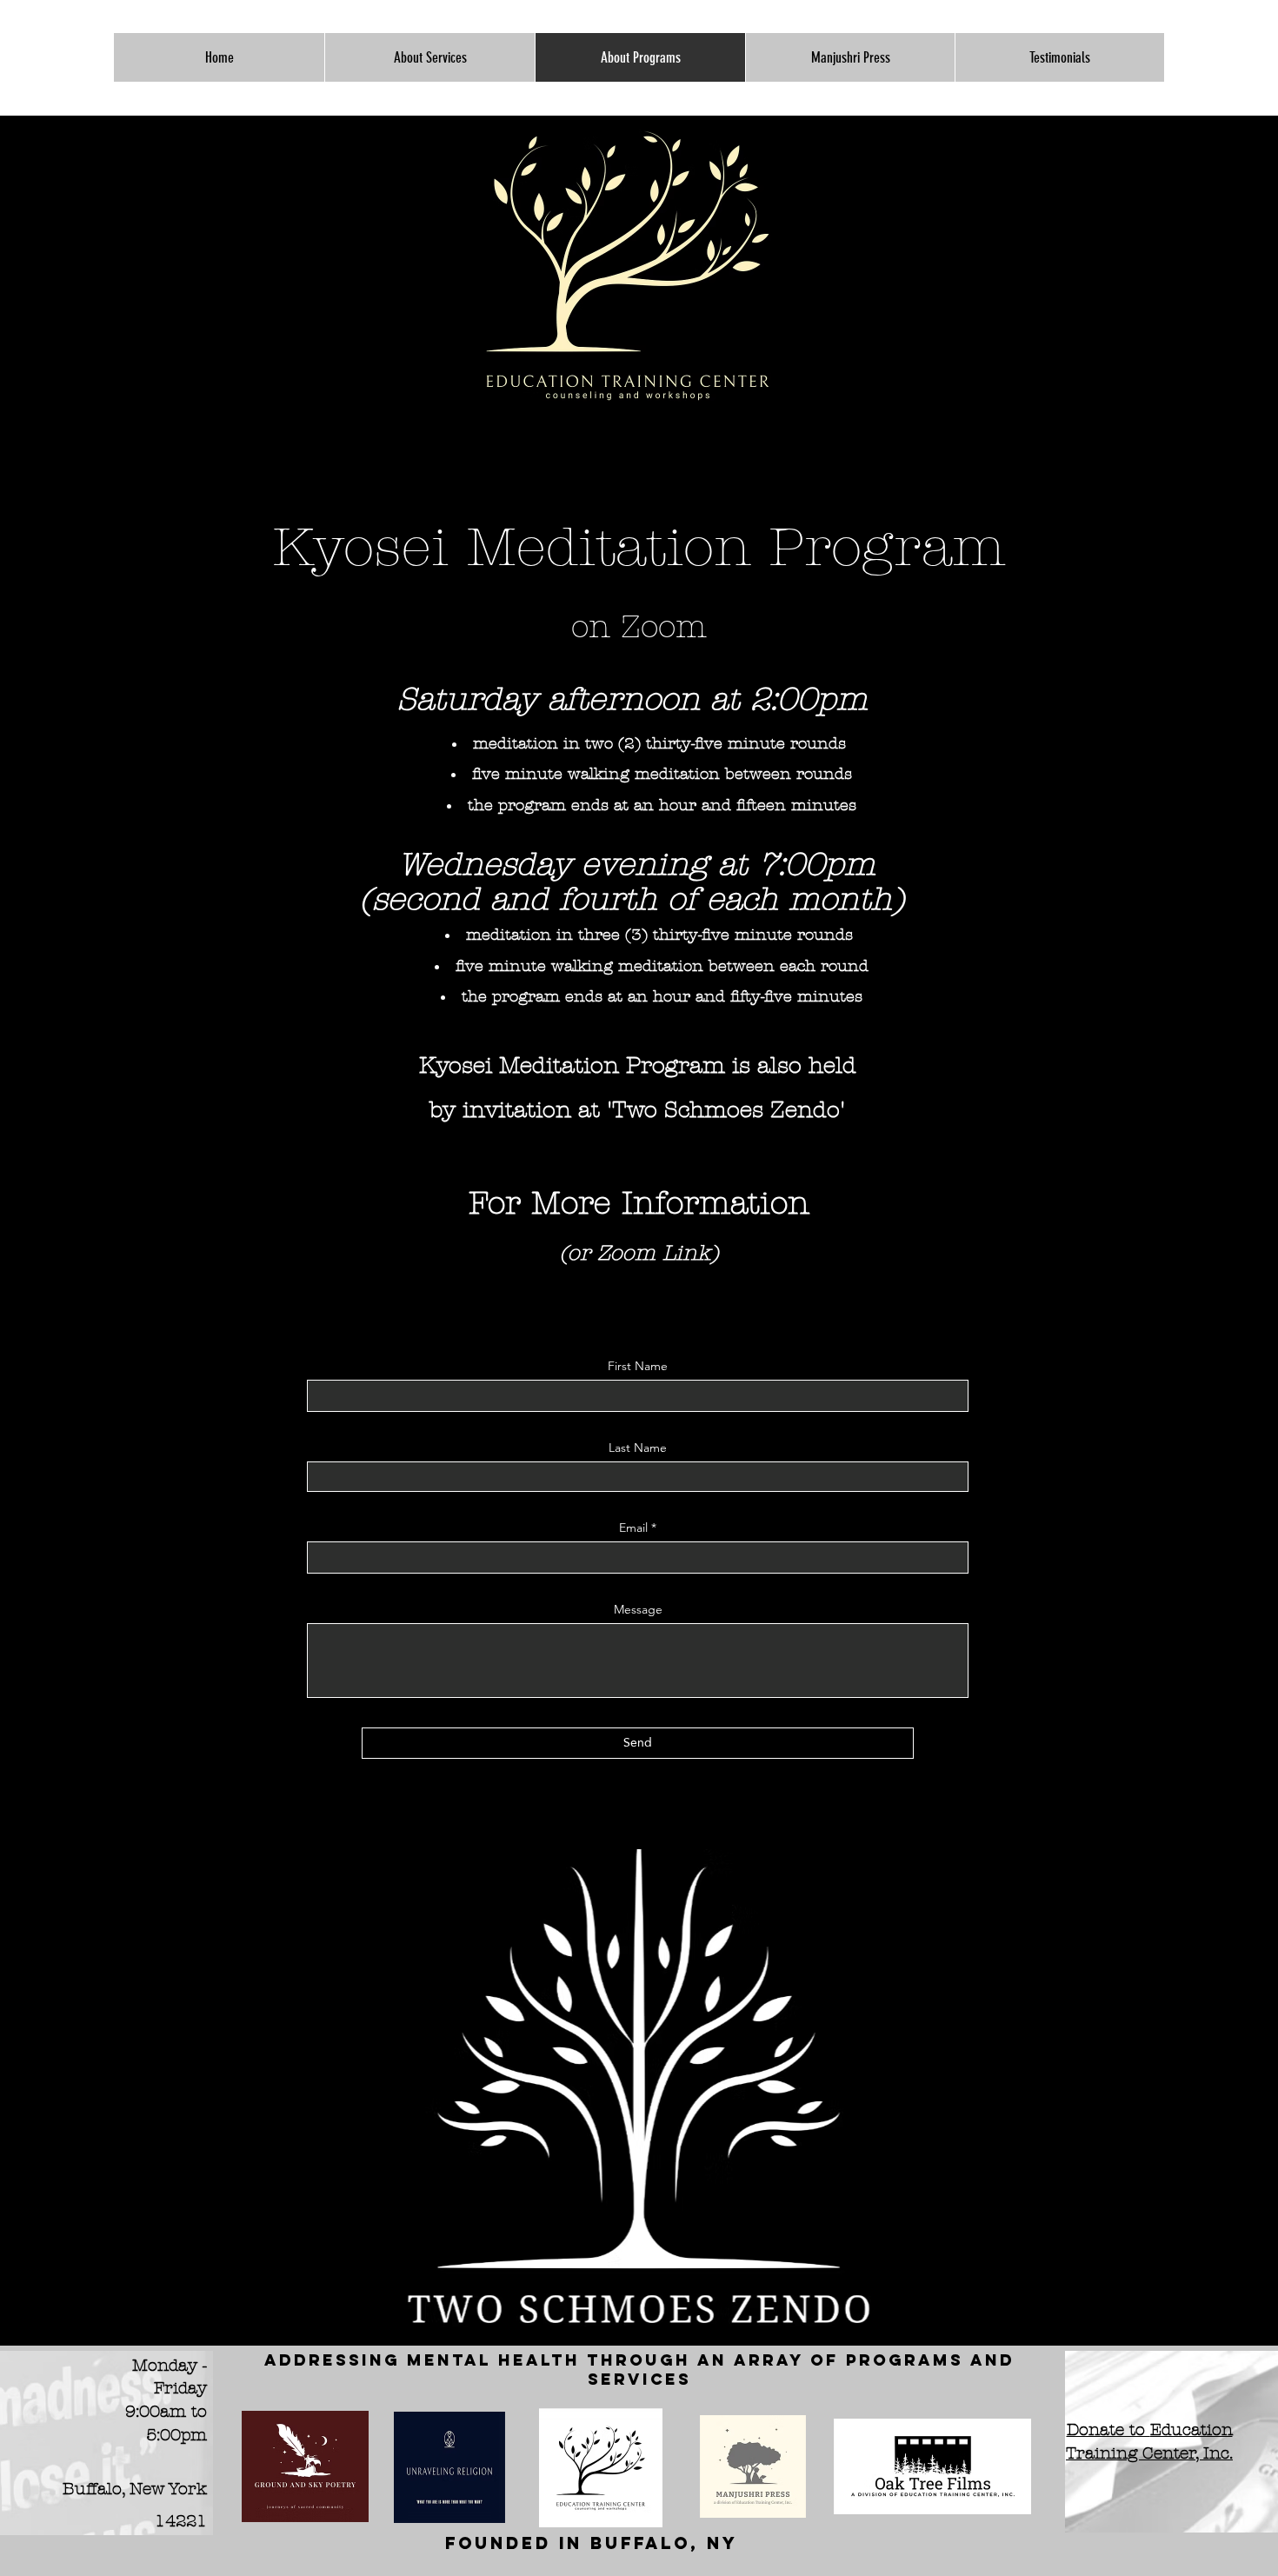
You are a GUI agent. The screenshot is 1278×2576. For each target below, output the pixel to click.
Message (638, 1609)
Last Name (638, 1448)
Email (633, 1528)
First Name (638, 1366)
